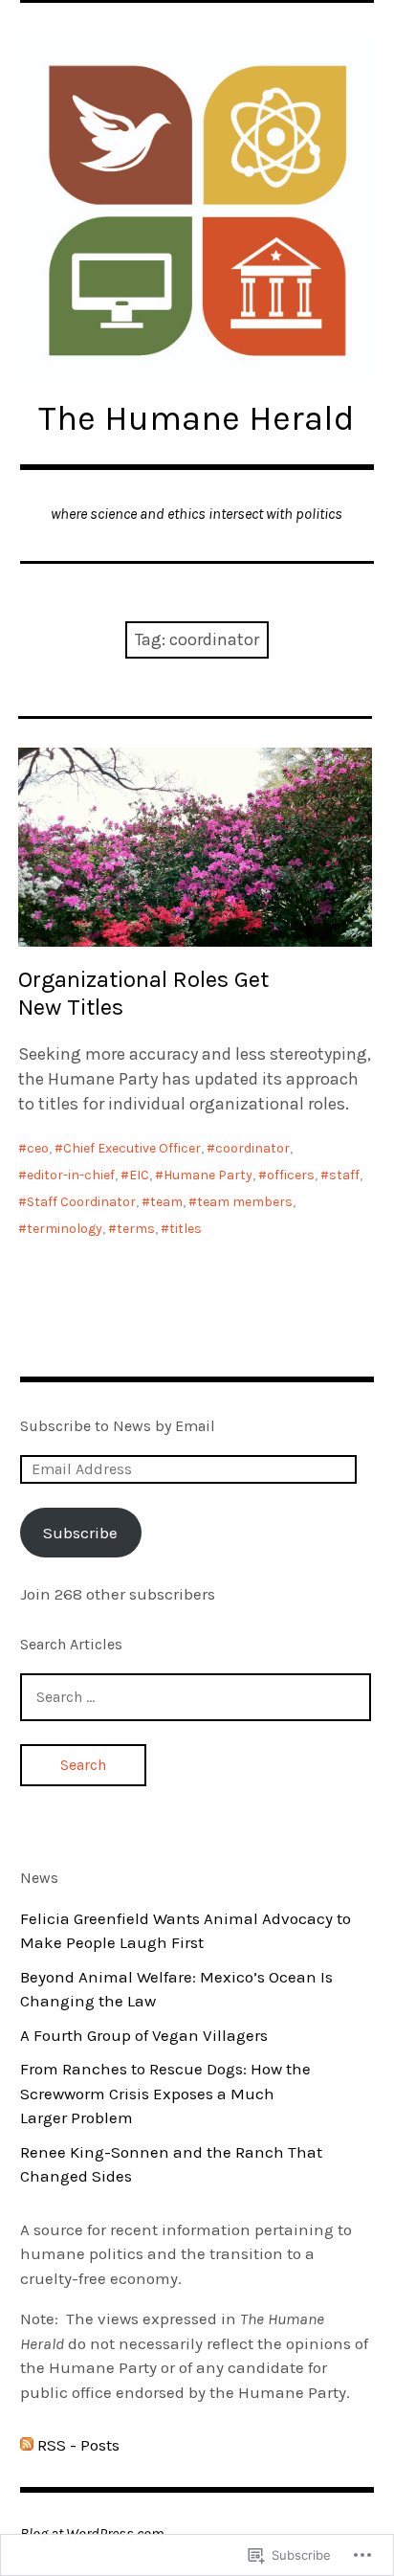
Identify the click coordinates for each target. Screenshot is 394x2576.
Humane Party (208, 1175)
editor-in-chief (71, 1175)
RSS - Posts (78, 2445)
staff (344, 1175)
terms (136, 1229)
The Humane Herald (197, 418)
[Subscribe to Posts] (27, 2445)
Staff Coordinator (81, 1202)
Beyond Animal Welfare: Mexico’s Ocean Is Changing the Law (176, 1989)
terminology (65, 1229)
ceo (38, 1148)
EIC (139, 1175)
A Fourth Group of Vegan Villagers (144, 2035)
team (166, 1202)
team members (245, 1202)
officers (291, 1175)
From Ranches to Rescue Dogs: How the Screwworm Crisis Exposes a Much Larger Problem (165, 2093)
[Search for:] (196, 1696)
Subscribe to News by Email (118, 1426)
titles (186, 1229)
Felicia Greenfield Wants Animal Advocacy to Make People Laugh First (186, 1931)
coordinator (252, 1148)
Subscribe (80, 1533)
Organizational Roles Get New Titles (143, 993)
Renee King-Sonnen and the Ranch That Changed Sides (171, 2164)
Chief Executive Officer (132, 1148)
